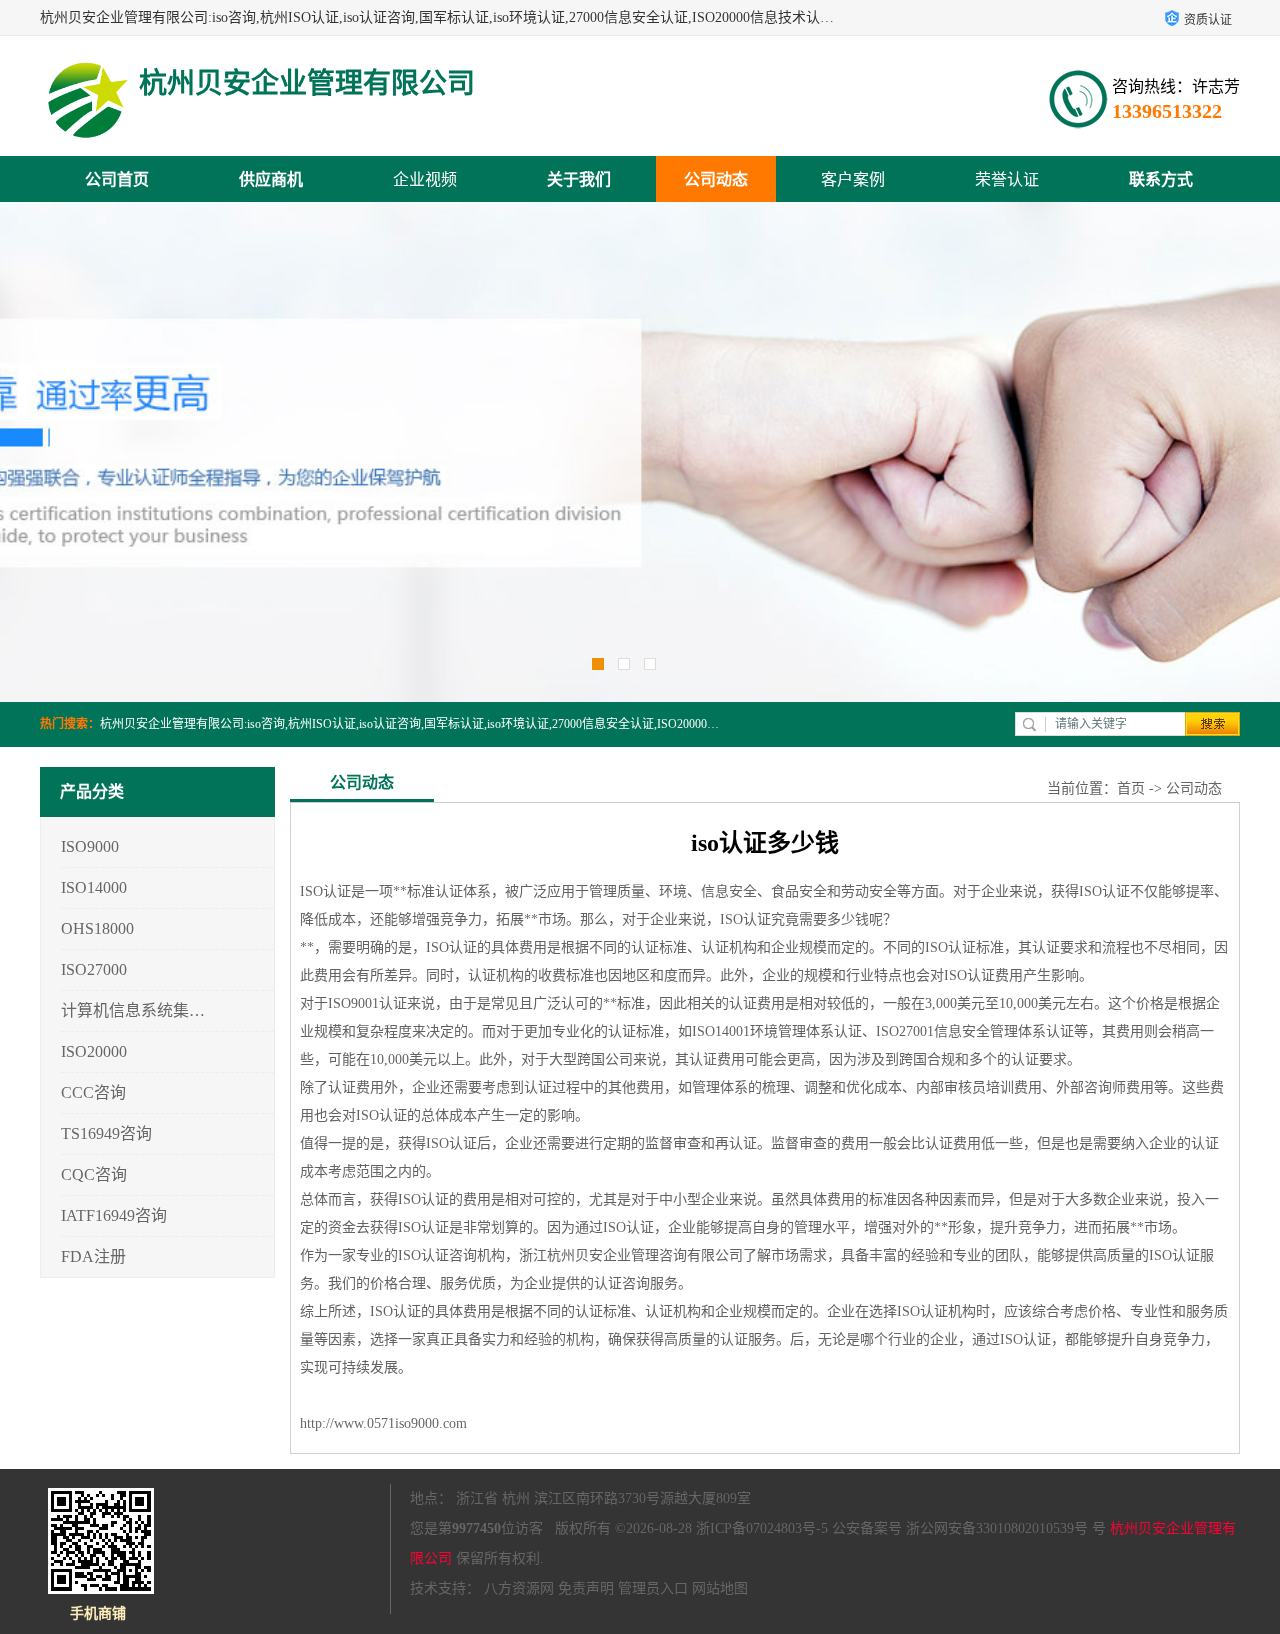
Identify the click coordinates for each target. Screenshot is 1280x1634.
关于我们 (579, 179)
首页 (1131, 788)
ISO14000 (94, 887)
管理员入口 (653, 1588)
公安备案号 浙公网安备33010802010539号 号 (969, 1528)
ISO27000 (94, 969)
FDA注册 (93, 1256)
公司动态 (716, 179)
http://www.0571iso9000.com (383, 1423)
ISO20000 (94, 1051)
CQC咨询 (94, 1174)
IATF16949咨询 (114, 1215)
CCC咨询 (93, 1092)
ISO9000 (90, 846)
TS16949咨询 (106, 1133)
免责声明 (586, 1588)
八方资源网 (519, 1588)
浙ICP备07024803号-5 (762, 1528)
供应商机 (271, 179)
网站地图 (720, 1588)
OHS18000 (97, 928)
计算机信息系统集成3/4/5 (133, 1010)
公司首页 (117, 179)
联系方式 (1161, 179)
